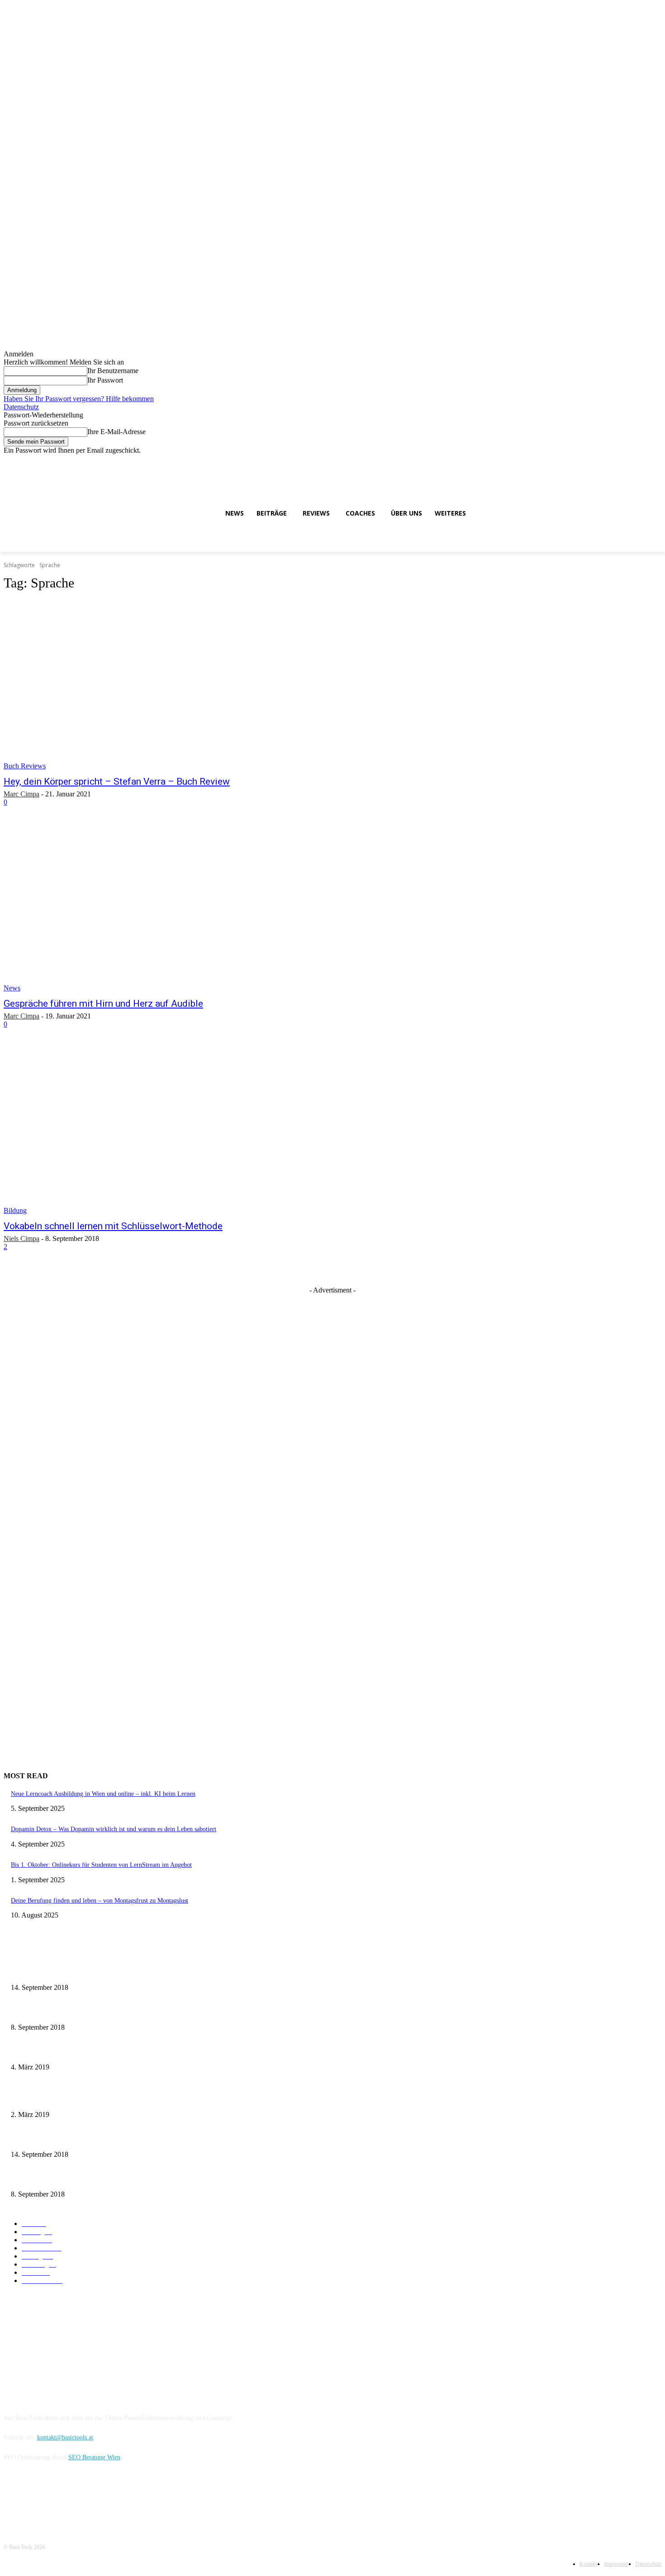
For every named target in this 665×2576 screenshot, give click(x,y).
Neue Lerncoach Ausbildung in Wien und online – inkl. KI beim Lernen (103, 1794)
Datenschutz (21, 407)
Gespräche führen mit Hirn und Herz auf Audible (103, 1004)
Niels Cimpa (21, 1238)
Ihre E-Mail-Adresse (116, 432)
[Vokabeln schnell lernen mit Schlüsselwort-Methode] (173, 1130)
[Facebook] (606, 461)
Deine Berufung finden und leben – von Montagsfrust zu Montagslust (100, 1901)
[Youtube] (656, 461)
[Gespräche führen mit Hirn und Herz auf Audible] (173, 908)
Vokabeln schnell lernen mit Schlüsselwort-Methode (113, 1226)
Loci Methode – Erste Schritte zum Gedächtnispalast (78, 2177)
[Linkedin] (631, 461)
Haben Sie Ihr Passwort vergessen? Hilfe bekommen (79, 399)
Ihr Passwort (105, 380)
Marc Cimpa (21, 794)
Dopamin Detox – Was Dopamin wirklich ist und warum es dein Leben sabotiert (114, 1829)
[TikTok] (644, 461)
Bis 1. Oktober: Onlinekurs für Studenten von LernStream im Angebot (101, 1865)
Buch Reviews (25, 766)
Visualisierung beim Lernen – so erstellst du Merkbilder (82, 2050)
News (12, 988)
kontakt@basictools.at (65, 2437)
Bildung (15, 1210)
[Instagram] (619, 461)
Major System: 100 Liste (43, 2098)
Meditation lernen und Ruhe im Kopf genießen (71, 2010)
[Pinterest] (83, 2498)
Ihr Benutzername (113, 371)
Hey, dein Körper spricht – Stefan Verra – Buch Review (117, 781)
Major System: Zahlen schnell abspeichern (65, 1971)
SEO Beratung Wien (94, 2457)
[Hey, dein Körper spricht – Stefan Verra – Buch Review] (173, 685)
